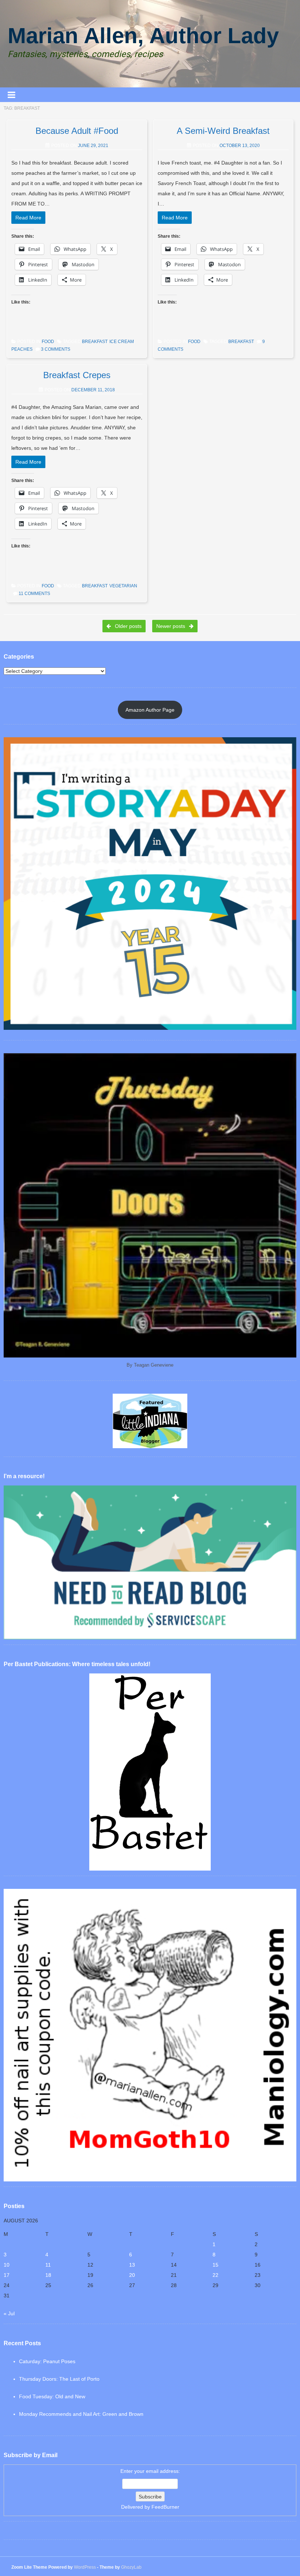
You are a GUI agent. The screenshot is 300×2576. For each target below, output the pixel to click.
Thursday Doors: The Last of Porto (59, 2379)
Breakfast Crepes (77, 375)
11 (48, 2265)
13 (132, 2265)
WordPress (85, 2567)
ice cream (122, 342)
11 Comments (34, 594)
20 (132, 2275)
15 (215, 2265)
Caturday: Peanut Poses (47, 2361)
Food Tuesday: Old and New (52, 2396)
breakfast (95, 342)
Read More (28, 218)
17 (7, 2275)
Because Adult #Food (77, 131)
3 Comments (56, 349)
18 (48, 2275)
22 (215, 2275)
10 (7, 2265)
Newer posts (171, 626)
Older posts (127, 626)
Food (48, 342)
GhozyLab (131, 2567)
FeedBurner (165, 2507)
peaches (22, 349)
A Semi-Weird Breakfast (223, 131)
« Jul (9, 2313)
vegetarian (123, 586)
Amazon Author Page (150, 710)
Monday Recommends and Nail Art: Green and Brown (81, 2414)
